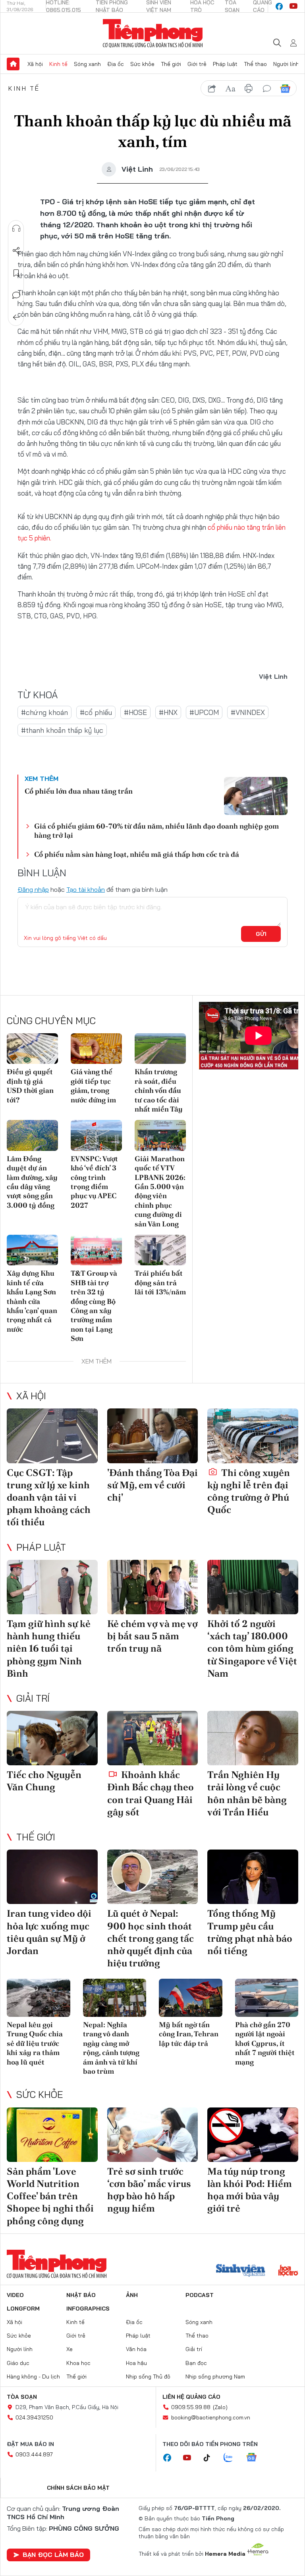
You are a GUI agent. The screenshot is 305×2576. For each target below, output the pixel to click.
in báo (249, 89)
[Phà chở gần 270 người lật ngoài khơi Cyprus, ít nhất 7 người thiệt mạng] (267, 1998)
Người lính (286, 64)
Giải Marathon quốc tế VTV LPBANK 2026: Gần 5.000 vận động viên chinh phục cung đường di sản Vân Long (160, 1191)
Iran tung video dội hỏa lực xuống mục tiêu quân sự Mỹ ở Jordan (49, 1932)
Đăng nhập (33, 889)
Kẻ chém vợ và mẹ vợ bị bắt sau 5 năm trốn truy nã (152, 1636)
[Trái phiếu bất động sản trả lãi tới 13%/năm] (160, 1250)
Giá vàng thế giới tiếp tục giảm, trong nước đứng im (93, 1086)
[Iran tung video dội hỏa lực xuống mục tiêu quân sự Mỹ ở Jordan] (52, 1877)
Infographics (88, 2309)
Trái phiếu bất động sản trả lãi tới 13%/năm (160, 1282)
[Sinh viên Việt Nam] (241, 2271)
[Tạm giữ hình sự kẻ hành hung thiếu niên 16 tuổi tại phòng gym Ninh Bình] (52, 1587)
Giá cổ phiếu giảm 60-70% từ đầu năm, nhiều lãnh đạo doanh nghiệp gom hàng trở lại (156, 831)
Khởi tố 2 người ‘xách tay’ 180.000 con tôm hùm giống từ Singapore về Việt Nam (252, 1648)
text (230, 89)
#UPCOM (204, 712)
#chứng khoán (44, 712)
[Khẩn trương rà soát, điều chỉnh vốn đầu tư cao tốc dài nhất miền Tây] (160, 1049)
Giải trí (33, 1698)
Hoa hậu (136, 2363)
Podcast (200, 2295)
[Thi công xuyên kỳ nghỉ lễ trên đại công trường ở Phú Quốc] (253, 1436)
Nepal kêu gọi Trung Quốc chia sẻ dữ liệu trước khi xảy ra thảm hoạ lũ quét (35, 2043)
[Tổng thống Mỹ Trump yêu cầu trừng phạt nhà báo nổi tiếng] (253, 1877)
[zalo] (232, 2458)
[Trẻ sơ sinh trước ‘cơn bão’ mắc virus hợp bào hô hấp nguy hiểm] (153, 2135)
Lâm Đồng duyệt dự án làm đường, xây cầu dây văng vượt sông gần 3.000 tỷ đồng (32, 1182)
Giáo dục (18, 2363)
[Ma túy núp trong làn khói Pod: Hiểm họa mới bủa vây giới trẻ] (253, 2135)
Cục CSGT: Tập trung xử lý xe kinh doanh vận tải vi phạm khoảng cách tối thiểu (49, 1497)
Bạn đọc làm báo (53, 2555)
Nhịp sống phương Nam (215, 2377)
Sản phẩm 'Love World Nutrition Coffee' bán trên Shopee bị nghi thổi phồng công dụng (50, 2196)
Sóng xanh (87, 64)
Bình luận (16, 295)
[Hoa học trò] (288, 2271)
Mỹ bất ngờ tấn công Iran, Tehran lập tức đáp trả (189, 2034)
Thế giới (171, 64)
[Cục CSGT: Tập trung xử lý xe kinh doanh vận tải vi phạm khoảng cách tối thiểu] (52, 1436)
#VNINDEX (248, 712)
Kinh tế (58, 64)
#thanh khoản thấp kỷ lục (62, 730)
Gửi (261, 934)
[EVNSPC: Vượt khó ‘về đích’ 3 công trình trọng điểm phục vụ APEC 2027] (96, 1135)
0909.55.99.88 (191, 2407)
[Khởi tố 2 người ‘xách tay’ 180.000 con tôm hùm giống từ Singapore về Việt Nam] (253, 1587)
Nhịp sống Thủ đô (148, 2377)
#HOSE (135, 712)
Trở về (16, 318)
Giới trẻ (197, 64)
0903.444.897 (34, 2454)
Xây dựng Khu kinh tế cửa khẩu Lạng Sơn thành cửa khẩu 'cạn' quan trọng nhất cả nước (32, 1301)
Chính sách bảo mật (78, 2488)
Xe (69, 2349)
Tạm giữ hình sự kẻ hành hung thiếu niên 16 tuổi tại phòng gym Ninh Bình (49, 1648)
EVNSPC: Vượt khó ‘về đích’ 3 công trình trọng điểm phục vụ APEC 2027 (94, 1182)
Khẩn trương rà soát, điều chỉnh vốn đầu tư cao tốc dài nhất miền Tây (159, 1090)
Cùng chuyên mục (51, 1021)
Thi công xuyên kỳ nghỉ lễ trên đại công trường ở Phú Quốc (249, 1491)
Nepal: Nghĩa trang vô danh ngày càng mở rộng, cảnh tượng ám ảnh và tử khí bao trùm (111, 2048)
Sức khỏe (142, 64)
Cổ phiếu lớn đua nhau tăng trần (79, 791)
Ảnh (132, 2295)
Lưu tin (16, 273)
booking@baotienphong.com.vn (211, 2417)
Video (15, 2295)
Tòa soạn (22, 2397)
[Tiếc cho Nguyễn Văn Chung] (52, 1738)
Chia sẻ (16, 251)
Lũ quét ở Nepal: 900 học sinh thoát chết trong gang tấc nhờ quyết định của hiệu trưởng (151, 1938)
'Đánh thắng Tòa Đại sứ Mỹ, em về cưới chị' (152, 1485)
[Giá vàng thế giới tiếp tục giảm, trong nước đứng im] (96, 1049)
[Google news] (255, 2458)
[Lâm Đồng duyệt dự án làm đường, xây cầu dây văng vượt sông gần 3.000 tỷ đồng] (32, 1135)
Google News (285, 89)
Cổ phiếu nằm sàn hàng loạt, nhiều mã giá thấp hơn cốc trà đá (137, 854)
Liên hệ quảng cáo (191, 2397)
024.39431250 (34, 2417)
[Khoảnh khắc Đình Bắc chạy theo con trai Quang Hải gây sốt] (153, 1738)
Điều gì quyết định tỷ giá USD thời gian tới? (30, 1086)
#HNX (168, 712)
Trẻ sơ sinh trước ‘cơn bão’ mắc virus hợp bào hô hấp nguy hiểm (149, 2190)
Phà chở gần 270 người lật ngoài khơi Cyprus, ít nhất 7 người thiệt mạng (265, 2043)
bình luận (267, 89)
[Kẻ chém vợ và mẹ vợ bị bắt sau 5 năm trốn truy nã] (153, 1587)
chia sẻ (212, 89)
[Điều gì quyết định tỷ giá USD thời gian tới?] (32, 1049)
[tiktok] (211, 2458)
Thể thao (255, 64)
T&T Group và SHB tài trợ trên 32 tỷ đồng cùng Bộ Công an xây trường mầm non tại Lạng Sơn (94, 1306)
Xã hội (35, 64)
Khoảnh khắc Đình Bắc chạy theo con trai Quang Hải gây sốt (151, 1793)
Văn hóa (136, 2349)
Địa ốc (116, 64)
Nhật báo (81, 2295)
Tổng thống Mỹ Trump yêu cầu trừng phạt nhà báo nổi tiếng (250, 1932)
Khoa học (78, 2363)
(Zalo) (220, 2407)
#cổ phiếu (96, 712)
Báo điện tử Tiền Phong (153, 33)
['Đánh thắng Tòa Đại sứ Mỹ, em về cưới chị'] (153, 1436)
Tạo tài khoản (86, 889)
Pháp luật (225, 64)
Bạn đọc (196, 2363)
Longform (23, 2309)
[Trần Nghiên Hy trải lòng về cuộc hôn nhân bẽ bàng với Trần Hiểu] (253, 1738)
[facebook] (279, 6)
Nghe (16, 229)
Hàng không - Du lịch (33, 2377)
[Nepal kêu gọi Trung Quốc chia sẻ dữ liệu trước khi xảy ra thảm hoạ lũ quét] (39, 1998)
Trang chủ (13, 64)
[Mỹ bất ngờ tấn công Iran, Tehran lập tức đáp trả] (191, 1998)
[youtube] (293, 6)
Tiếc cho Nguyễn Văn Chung (44, 1781)
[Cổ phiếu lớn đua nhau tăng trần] (256, 796)
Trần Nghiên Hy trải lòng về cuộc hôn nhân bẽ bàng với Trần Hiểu (247, 1793)
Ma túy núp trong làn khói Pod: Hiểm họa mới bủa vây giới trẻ (250, 2190)
